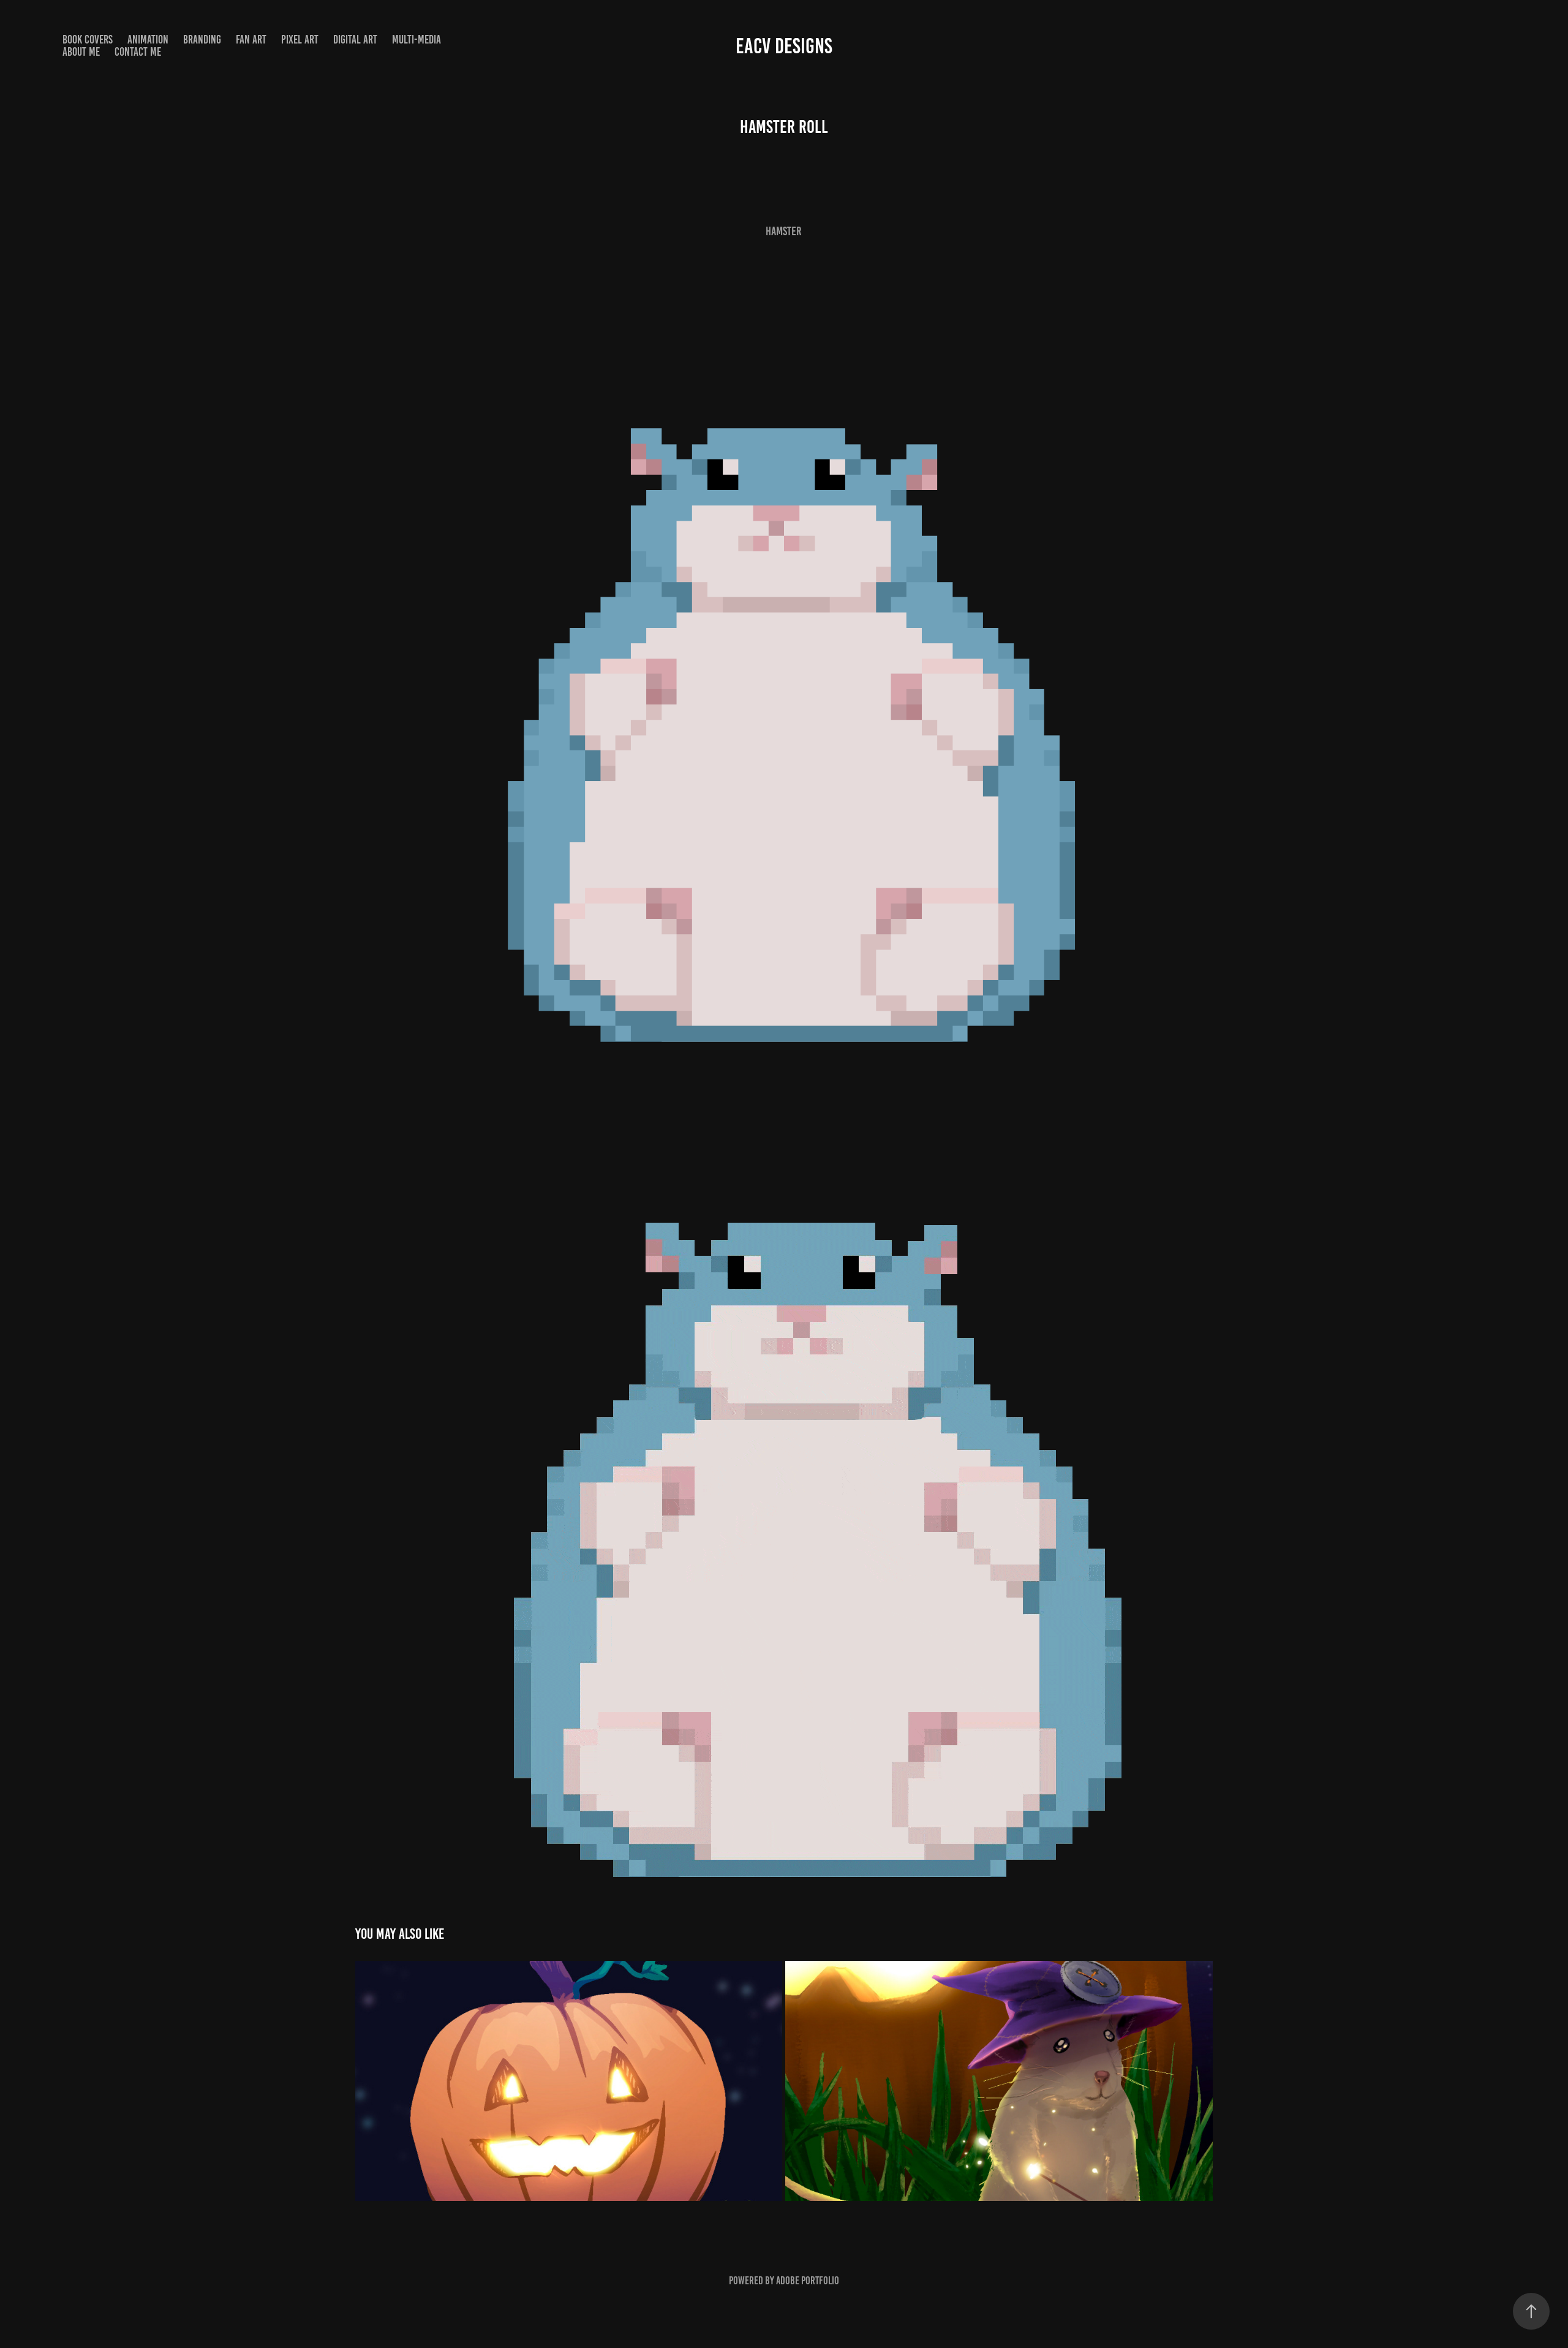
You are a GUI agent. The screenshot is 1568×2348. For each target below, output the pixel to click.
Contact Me (138, 52)
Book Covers (88, 40)
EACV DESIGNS (784, 46)
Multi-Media (417, 40)
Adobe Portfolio (808, 2281)
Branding (202, 40)
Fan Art (251, 40)
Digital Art (355, 40)
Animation (148, 40)
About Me (81, 52)
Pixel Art (300, 40)
